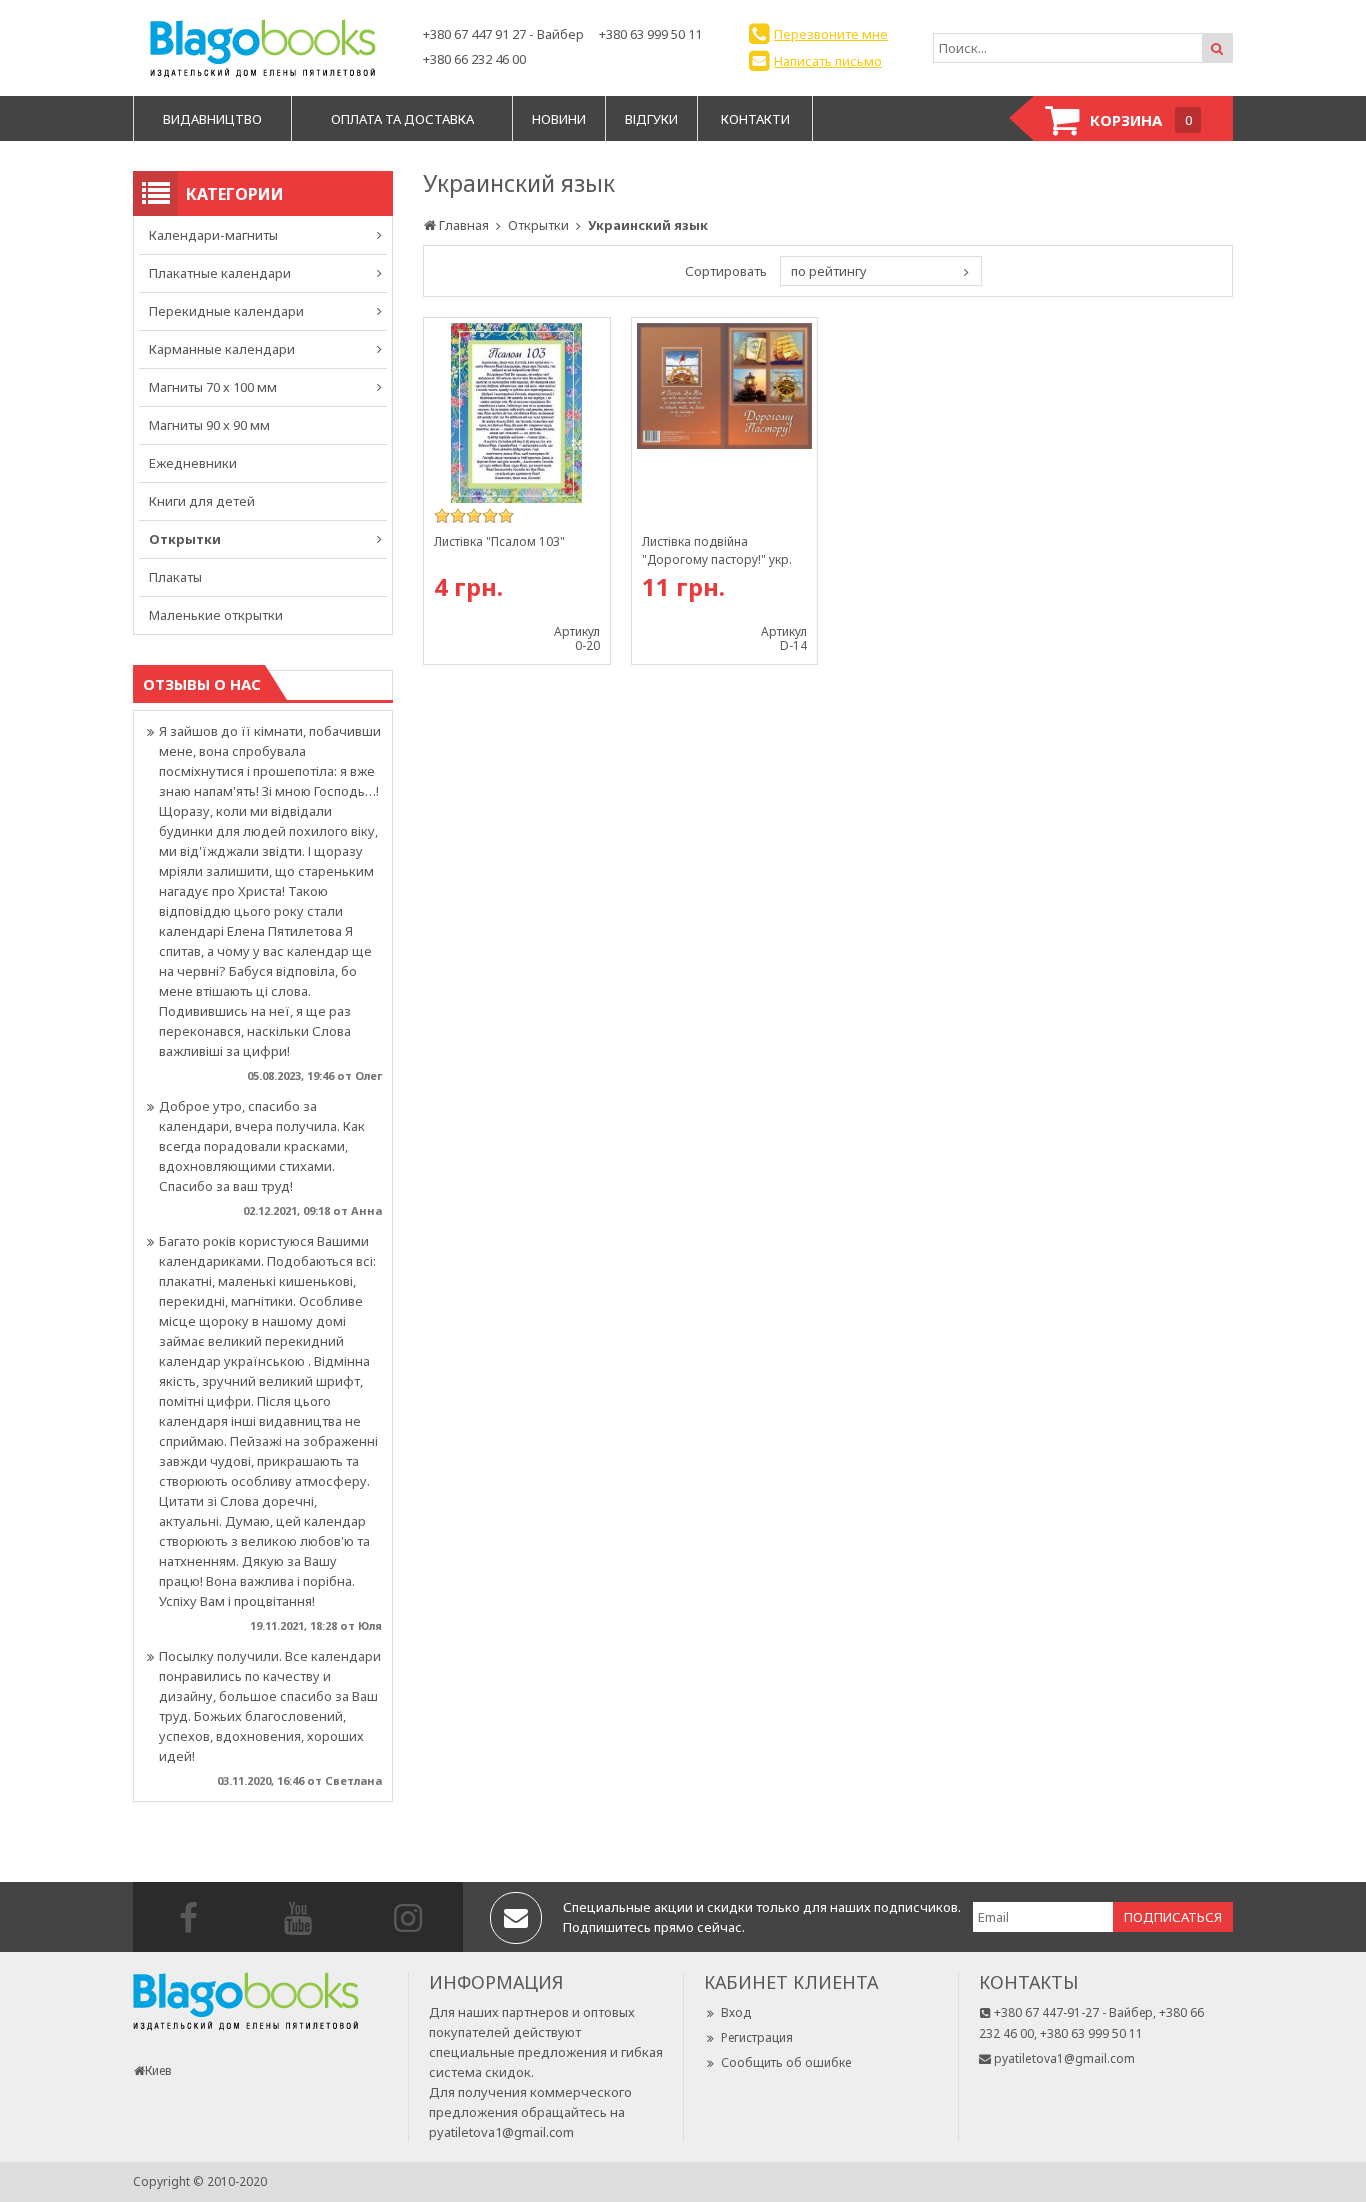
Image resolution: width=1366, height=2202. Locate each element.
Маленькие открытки (216, 615)
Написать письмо (828, 61)
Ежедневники (193, 463)
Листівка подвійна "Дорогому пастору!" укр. (717, 550)
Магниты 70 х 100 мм (213, 387)
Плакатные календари (220, 273)
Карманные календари (222, 349)
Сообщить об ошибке (786, 2062)
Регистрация (757, 2037)
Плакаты (175, 577)
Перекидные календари (226, 311)
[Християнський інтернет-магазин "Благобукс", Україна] (263, 48)
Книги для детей (202, 501)
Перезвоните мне (831, 34)
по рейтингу (829, 271)
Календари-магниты (213, 235)
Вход (736, 2012)
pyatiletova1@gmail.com (501, 2132)
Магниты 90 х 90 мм (209, 425)
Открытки (185, 539)
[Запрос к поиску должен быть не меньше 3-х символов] (1217, 48)
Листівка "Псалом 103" (499, 541)
